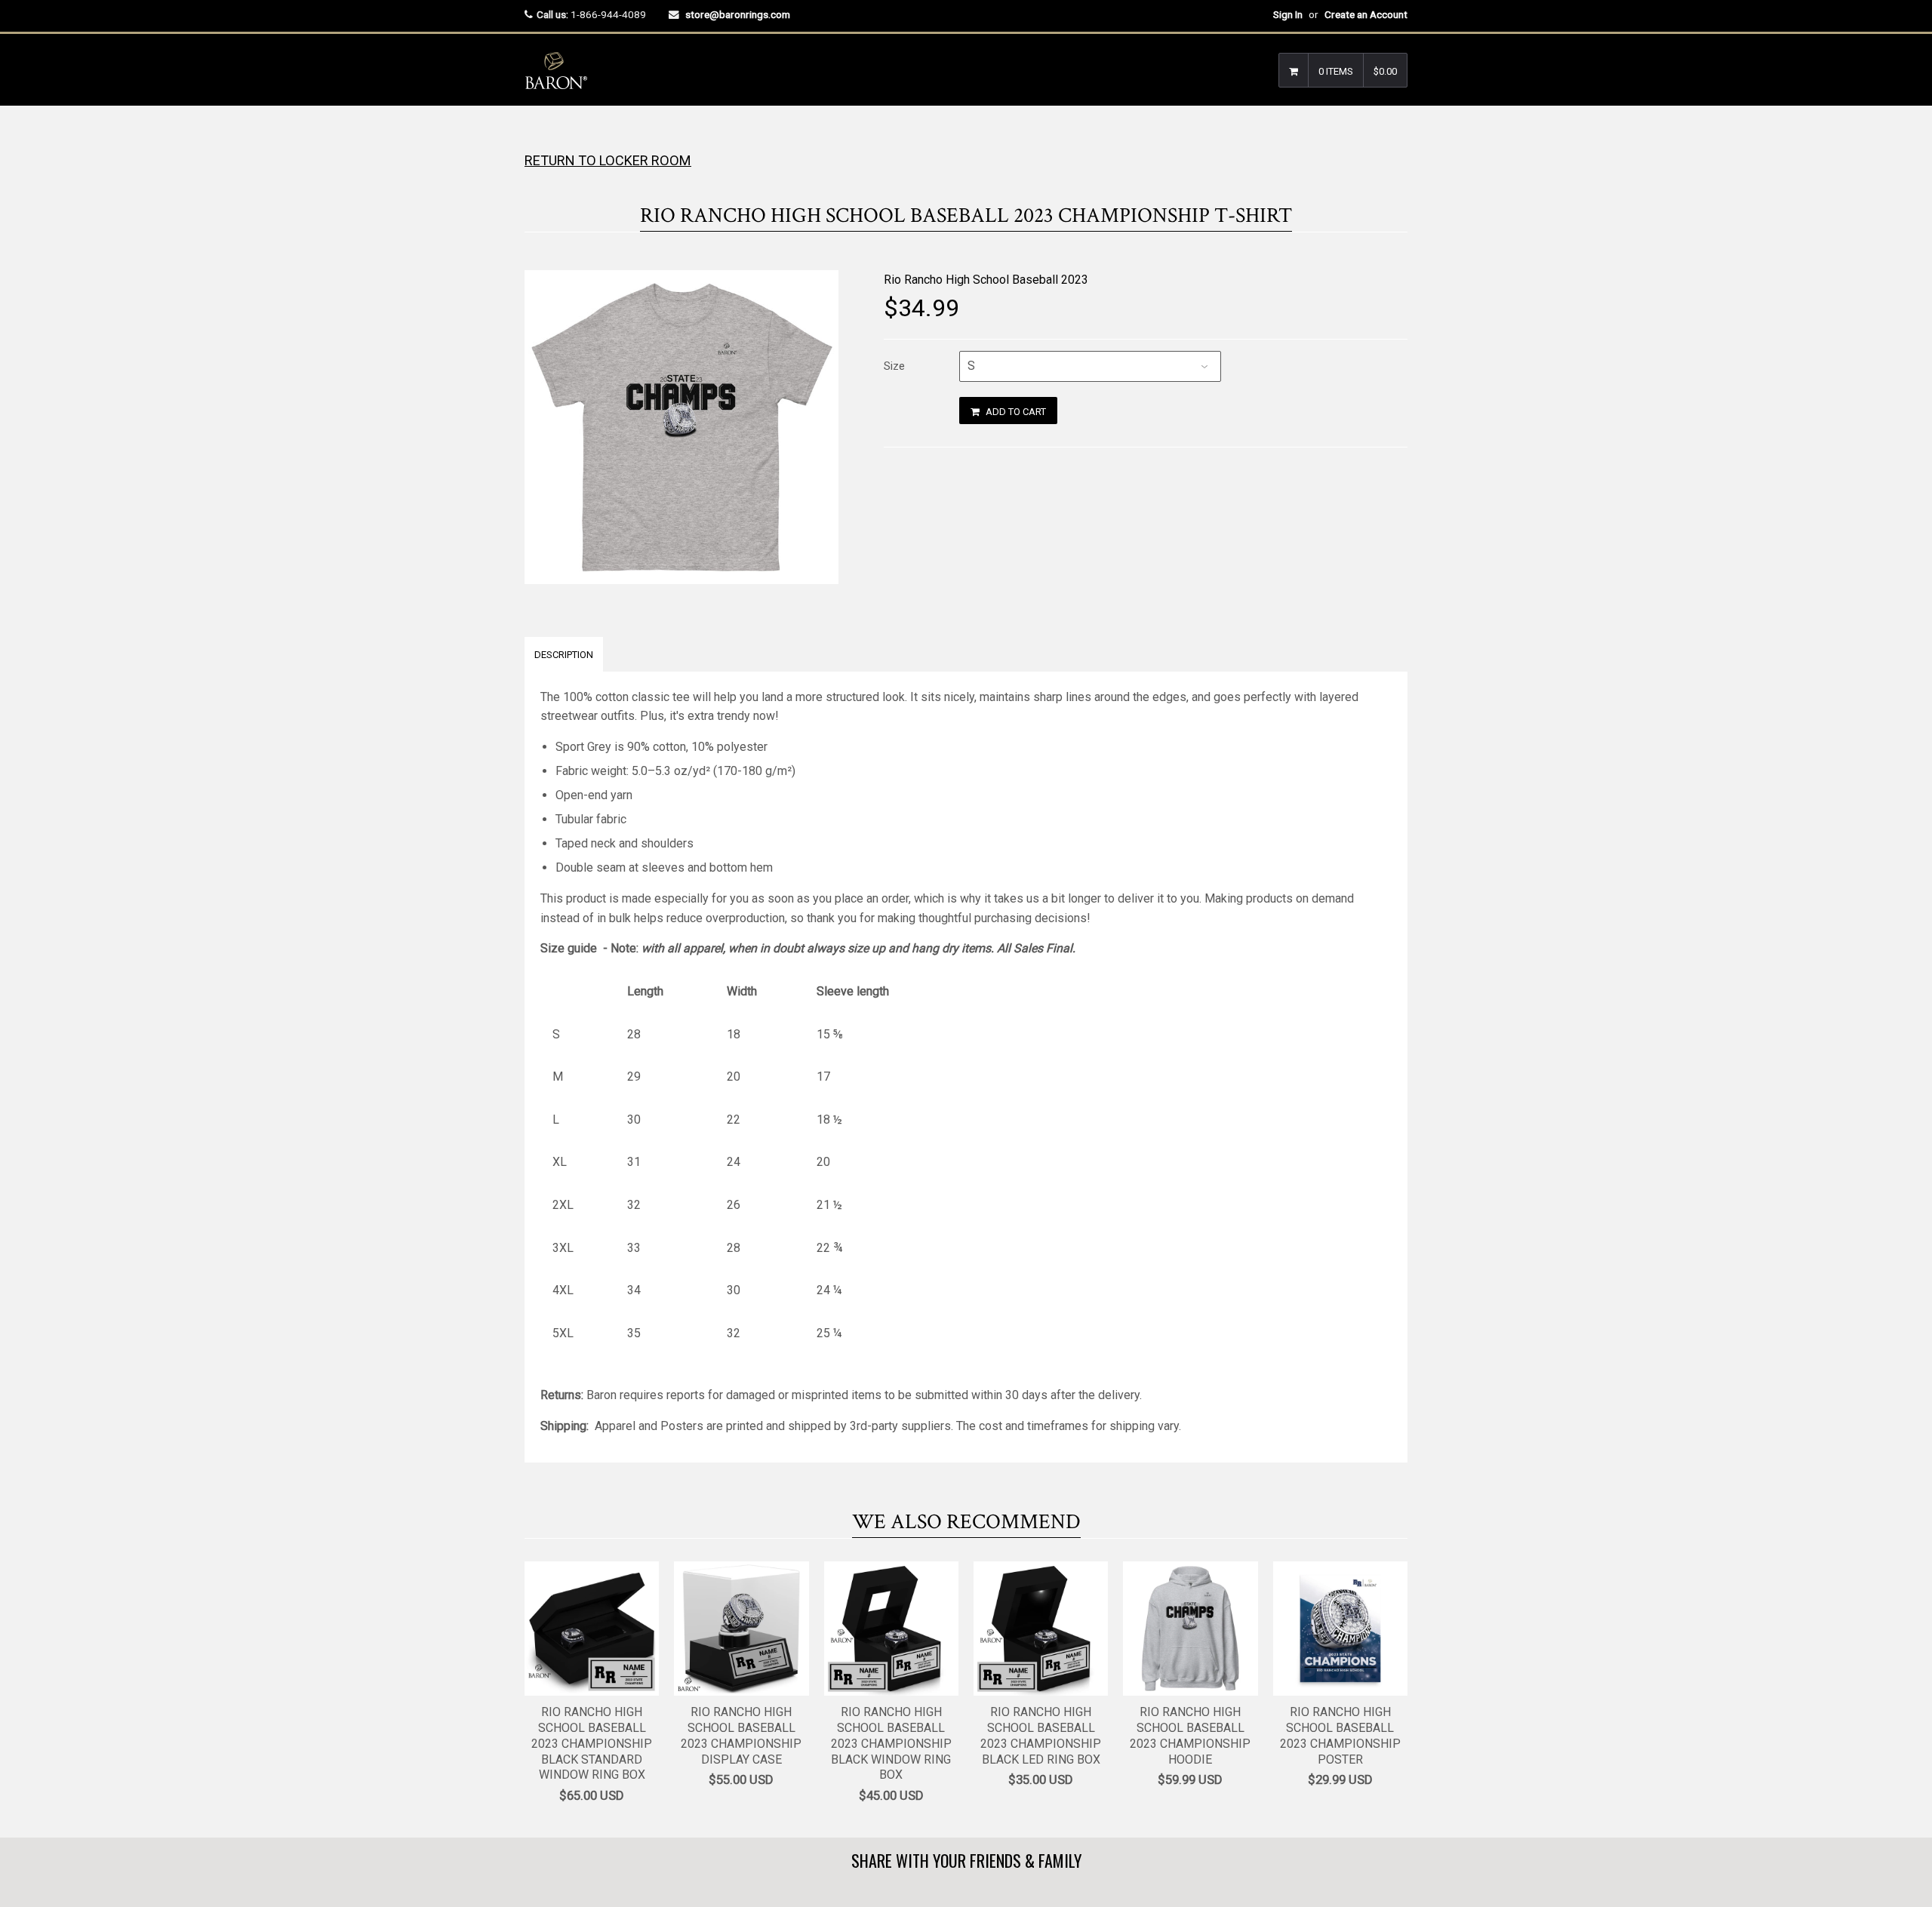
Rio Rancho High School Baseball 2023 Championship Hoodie (1190, 1735)
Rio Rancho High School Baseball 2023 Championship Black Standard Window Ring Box (592, 1743)
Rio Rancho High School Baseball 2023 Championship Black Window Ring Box (891, 1743)
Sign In (1288, 14)
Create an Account (1366, 14)
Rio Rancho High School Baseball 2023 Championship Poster (1340, 1735)
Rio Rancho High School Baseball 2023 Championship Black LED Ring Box (1041, 1735)
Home (538, 135)
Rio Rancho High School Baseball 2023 (986, 280)
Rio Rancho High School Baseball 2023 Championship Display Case (741, 1735)
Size (894, 366)
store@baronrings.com (738, 14)
